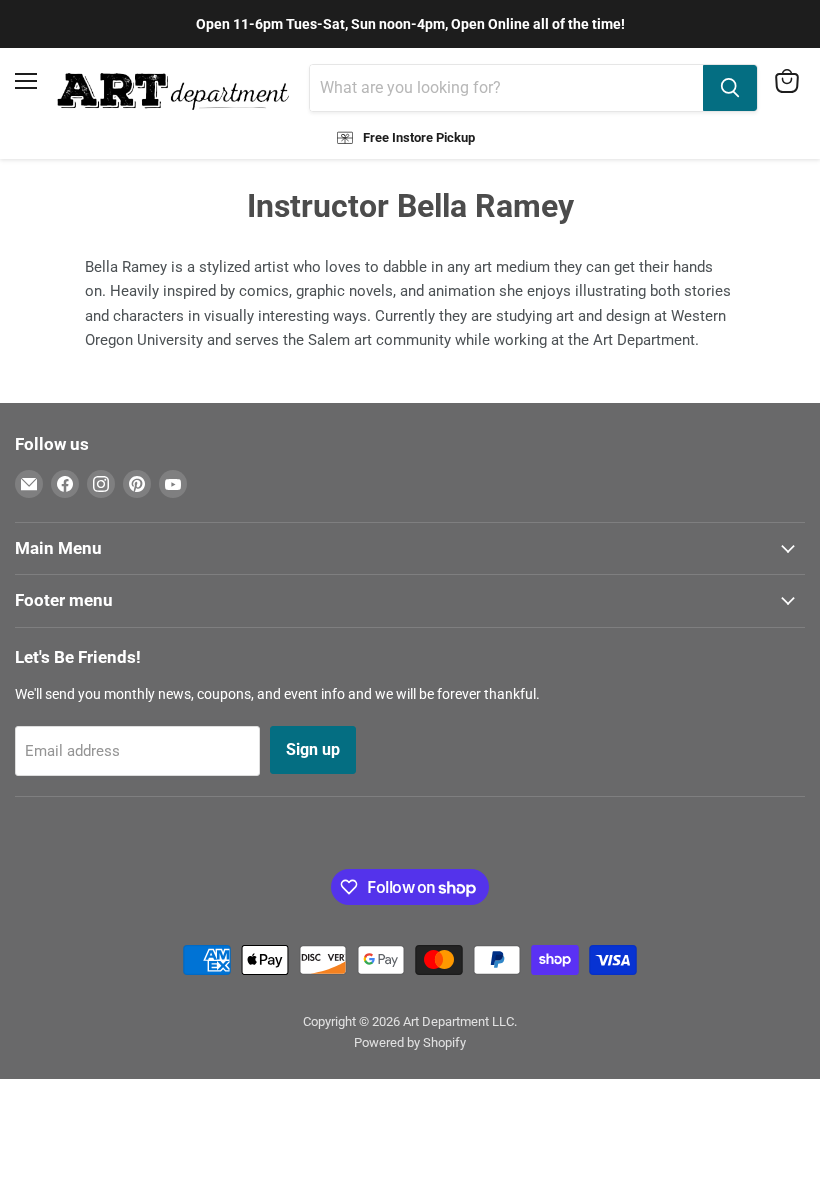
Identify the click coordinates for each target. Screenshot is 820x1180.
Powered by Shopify (410, 1042)
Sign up (313, 749)
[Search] (730, 88)
